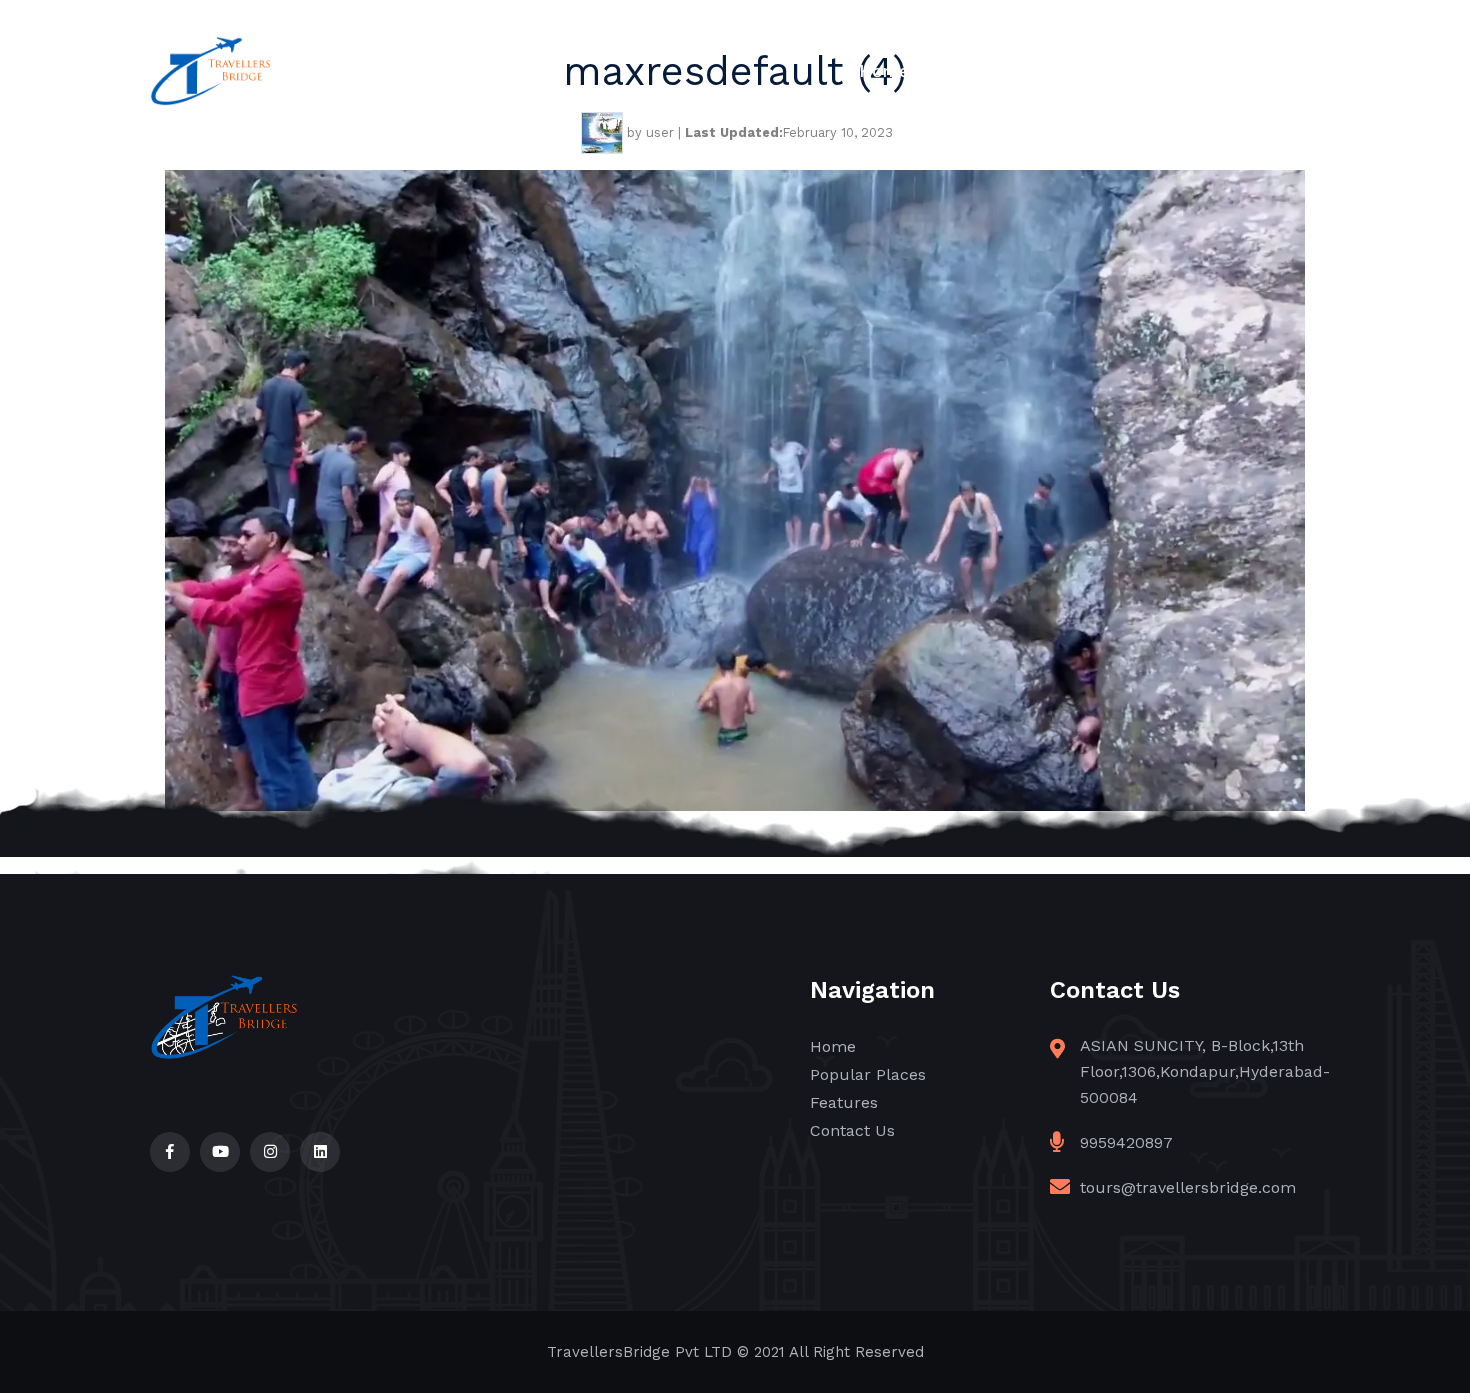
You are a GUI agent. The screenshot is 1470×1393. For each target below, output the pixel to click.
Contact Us (1273, 71)
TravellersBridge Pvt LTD (639, 1352)
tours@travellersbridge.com (1188, 1187)
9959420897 (1126, 1142)
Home (884, 71)
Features (1150, 71)
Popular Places (1011, 71)
